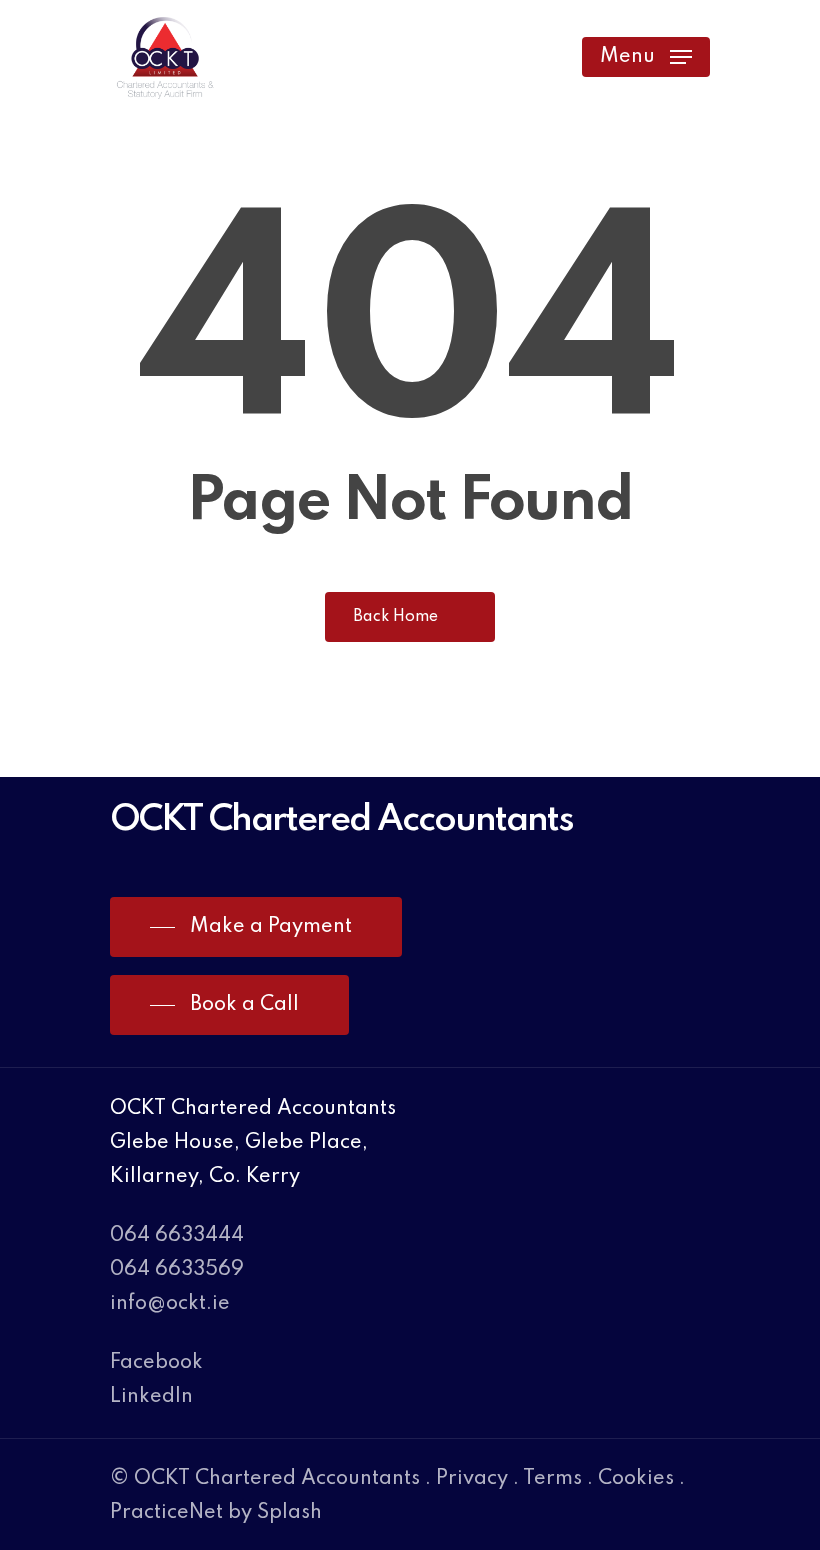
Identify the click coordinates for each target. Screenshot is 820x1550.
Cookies (636, 1479)
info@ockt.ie (170, 1304)
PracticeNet (166, 1513)
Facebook (156, 1363)
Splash (289, 1513)
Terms (552, 1479)
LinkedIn (151, 1397)
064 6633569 (177, 1270)
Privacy (472, 1479)
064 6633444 (177, 1236)
